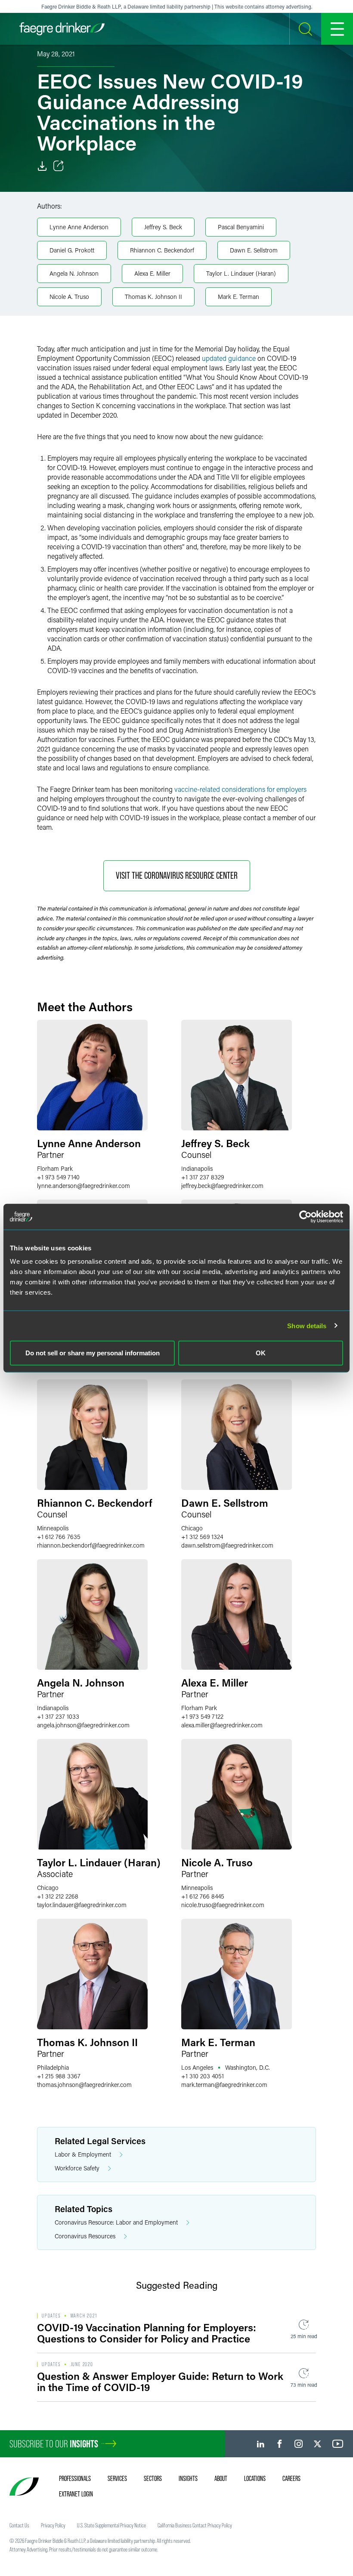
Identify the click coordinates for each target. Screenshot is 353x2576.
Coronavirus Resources (85, 2236)
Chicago (192, 1528)
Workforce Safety (77, 2168)
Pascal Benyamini (241, 227)
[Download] (42, 166)
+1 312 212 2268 (58, 1896)
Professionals (75, 2478)
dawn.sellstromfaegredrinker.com (227, 1545)
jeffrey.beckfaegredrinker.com (222, 1186)
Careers (291, 2478)
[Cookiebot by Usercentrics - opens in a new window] (305, 1216)
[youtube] (338, 2444)
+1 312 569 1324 (202, 1537)
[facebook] (280, 2444)
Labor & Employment (83, 2154)
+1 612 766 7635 (59, 1537)
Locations (255, 2478)
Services (117, 2478)
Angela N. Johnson (74, 273)
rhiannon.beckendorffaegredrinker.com (91, 1545)
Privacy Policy (53, 2525)
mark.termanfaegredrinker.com (224, 2085)
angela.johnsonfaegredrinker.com (83, 1725)
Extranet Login (76, 2494)
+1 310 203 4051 (203, 2076)
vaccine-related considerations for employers (240, 789)
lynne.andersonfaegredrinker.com (84, 1186)
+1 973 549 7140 (58, 1177)
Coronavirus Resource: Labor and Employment (116, 2222)
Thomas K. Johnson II (153, 297)
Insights (188, 2478)
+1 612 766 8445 (203, 1896)
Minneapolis (53, 1528)
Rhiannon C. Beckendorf (162, 250)
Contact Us (19, 2525)
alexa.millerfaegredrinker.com (222, 1725)
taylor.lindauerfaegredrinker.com (82, 1905)
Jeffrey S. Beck (163, 227)
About (221, 2478)
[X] (317, 2444)
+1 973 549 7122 (202, 1716)
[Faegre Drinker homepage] (62, 29)
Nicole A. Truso (69, 297)
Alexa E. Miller (152, 273)
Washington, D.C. (248, 2067)
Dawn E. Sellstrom (254, 250)
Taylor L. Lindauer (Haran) (241, 273)
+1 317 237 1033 (58, 1716)
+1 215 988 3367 (59, 2076)
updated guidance (229, 358)
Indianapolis (197, 1168)
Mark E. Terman (238, 297)
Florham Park (55, 1168)
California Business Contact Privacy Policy (195, 2525)
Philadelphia (53, 2067)
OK (261, 1353)
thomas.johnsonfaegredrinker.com (84, 2085)
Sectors (153, 2478)
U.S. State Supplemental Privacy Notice (111, 2525)
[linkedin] (261, 2444)
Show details (307, 1325)
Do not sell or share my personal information (93, 1353)
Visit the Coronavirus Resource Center (177, 876)
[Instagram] (299, 2444)
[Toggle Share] (59, 166)
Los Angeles (197, 2067)
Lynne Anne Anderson (79, 227)
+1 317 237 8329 (203, 1177)
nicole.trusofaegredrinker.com (223, 1905)
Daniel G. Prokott (72, 250)
